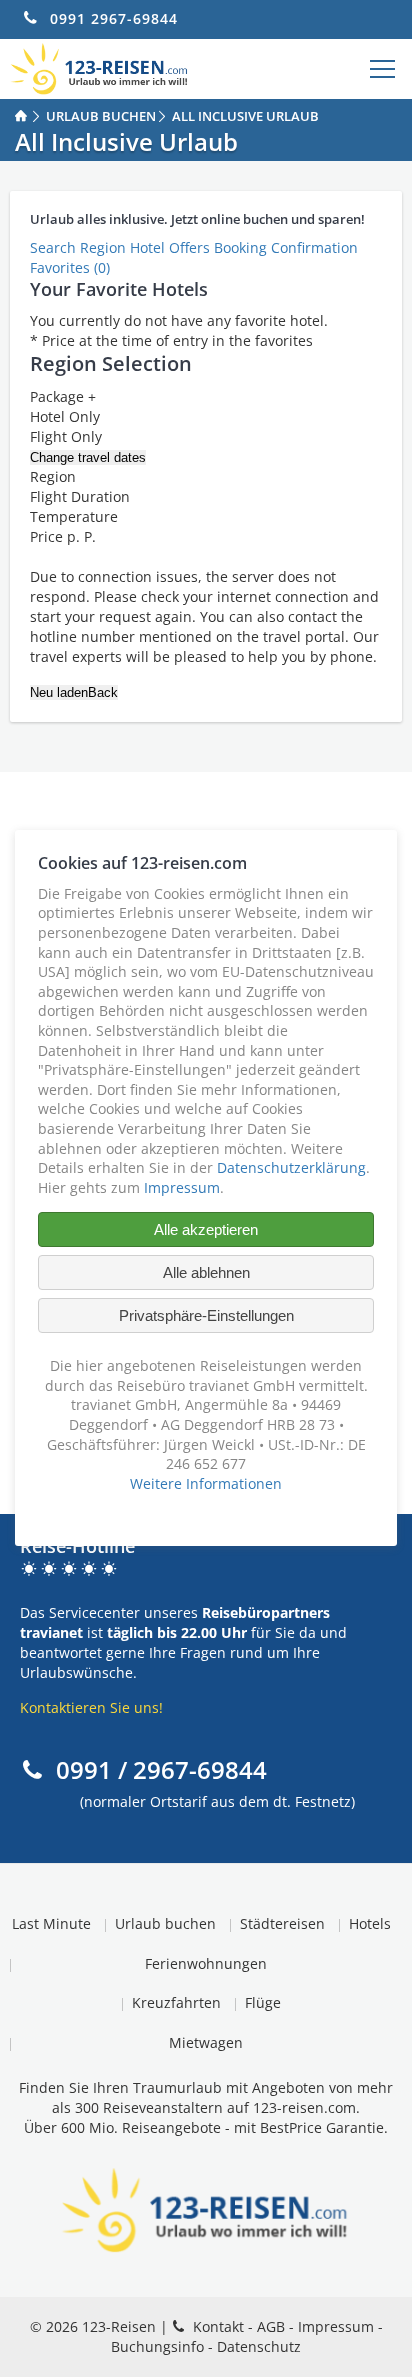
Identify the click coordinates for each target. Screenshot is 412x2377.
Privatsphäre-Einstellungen (206, 1316)
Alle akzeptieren (206, 1230)
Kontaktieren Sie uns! (91, 1707)
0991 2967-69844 (114, 18)
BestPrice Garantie (322, 2127)
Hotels (370, 1923)
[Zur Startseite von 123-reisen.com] (100, 69)
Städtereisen (282, 1923)
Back (103, 692)
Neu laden (59, 692)
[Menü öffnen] (382, 69)
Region (105, 247)
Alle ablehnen (206, 1273)
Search (55, 247)
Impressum (336, 2326)
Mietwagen (206, 2042)
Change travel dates (88, 457)
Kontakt (218, 2326)
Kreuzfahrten (176, 2002)
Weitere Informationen (206, 1483)
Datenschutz (259, 2346)
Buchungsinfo (157, 2346)
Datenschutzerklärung (291, 1167)
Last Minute (51, 1923)
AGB (271, 2326)
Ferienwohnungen (206, 1963)
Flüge (263, 2002)
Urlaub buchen (165, 1923)
